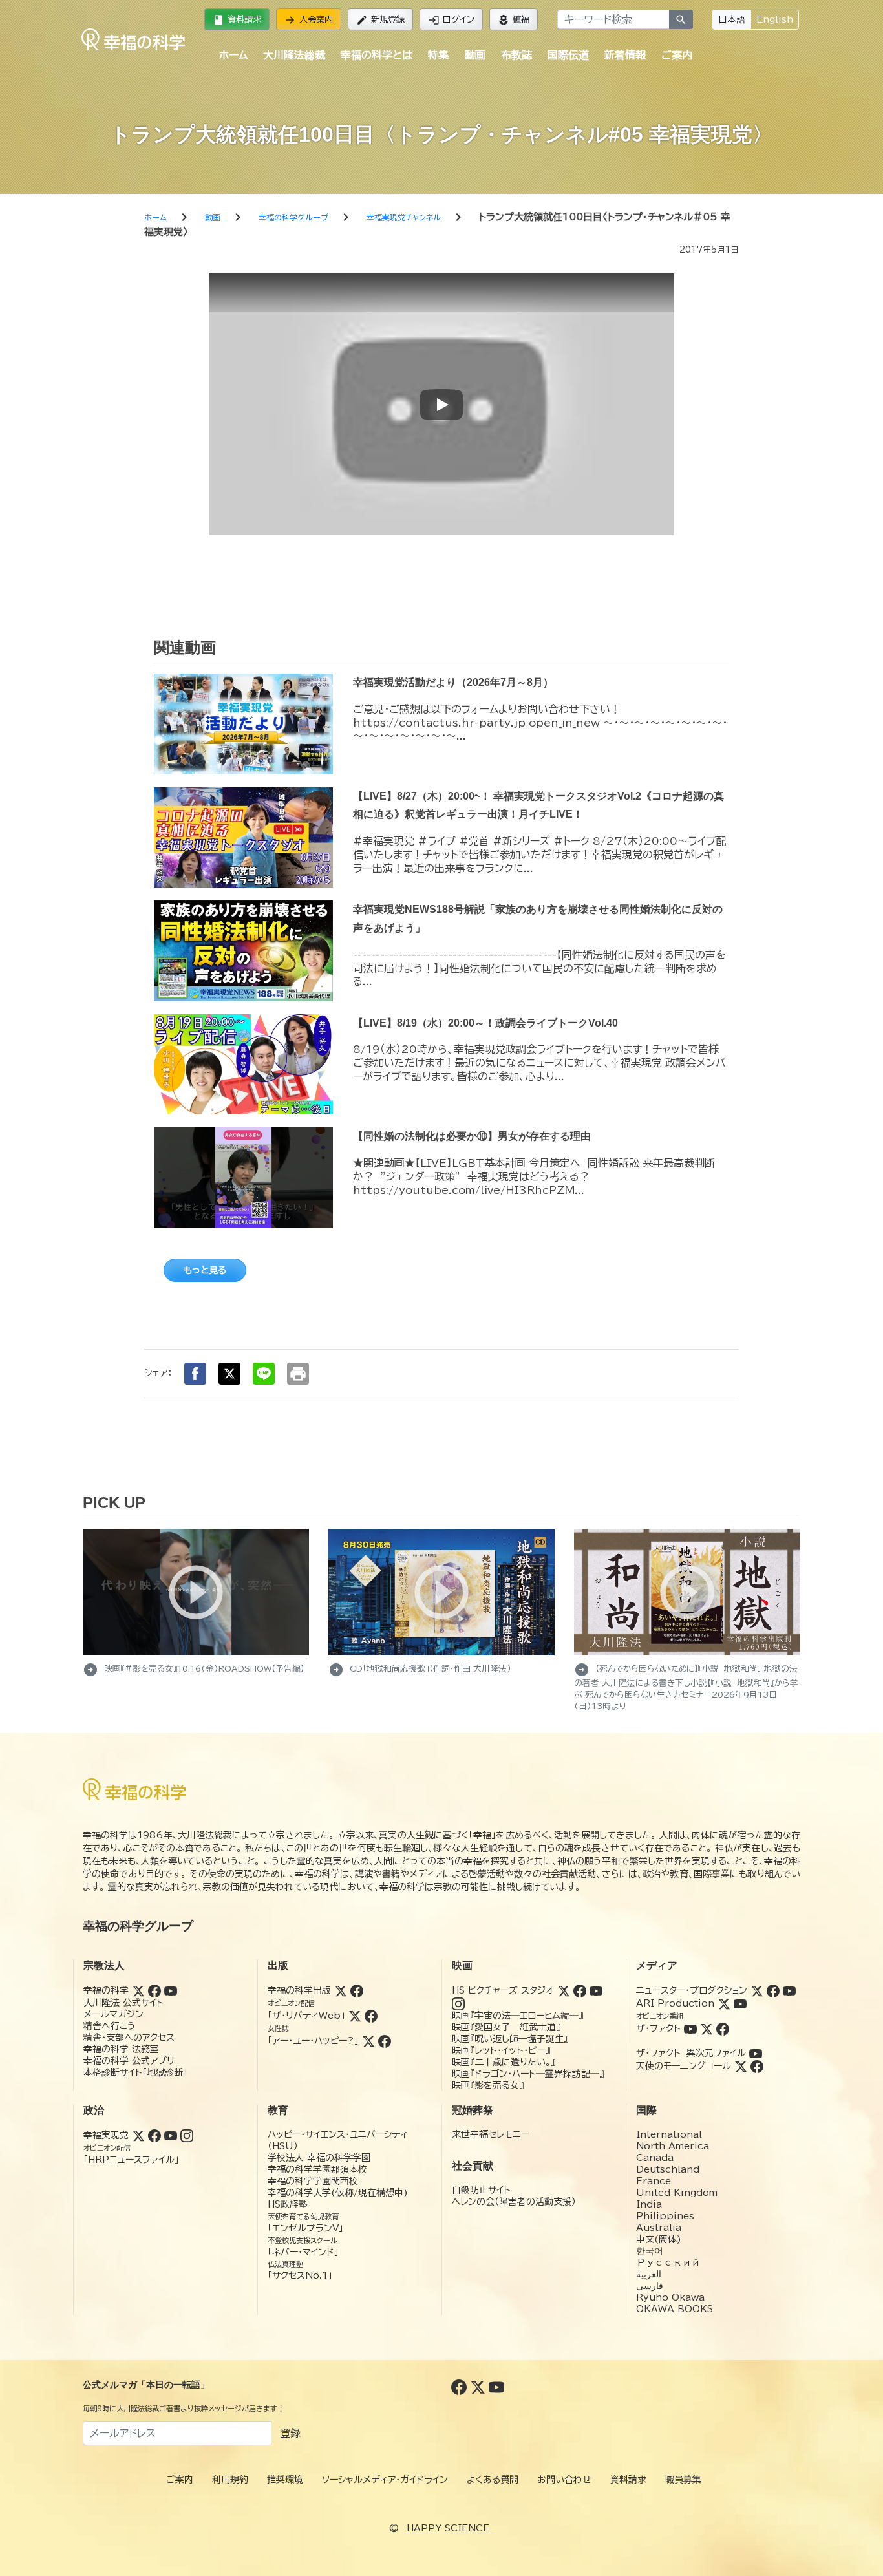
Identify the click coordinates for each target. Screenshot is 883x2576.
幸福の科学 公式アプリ (129, 2061)
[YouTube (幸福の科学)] (171, 1990)
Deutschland (668, 2169)
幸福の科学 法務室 (121, 2049)
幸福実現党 (106, 2135)
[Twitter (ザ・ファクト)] (707, 2028)
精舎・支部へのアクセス (129, 2038)
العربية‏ (649, 2274)
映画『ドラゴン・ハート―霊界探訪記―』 (528, 2074)
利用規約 (230, 2480)
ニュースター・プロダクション (692, 1990)
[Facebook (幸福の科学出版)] (357, 1990)
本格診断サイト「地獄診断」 (135, 2072)
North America (673, 2146)
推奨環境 (285, 2480)
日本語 (732, 19)
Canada (655, 2158)
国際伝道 (568, 55)
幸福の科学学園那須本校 (317, 2169)
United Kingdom (677, 2193)
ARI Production (675, 2003)
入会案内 (309, 20)
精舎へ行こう (110, 2026)
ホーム (233, 55)
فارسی (650, 2286)
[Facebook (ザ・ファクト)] (723, 2028)
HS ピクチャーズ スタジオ (503, 1990)
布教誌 (516, 55)
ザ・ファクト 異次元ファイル (691, 2053)
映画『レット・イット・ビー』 (501, 2050)
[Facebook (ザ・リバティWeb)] (371, 2016)
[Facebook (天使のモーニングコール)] (757, 2066)
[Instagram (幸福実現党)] (187, 2135)
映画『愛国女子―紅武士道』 (506, 2027)
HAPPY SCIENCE (448, 2528)
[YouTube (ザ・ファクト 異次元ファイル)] (756, 2053)
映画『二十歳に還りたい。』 (504, 2062)
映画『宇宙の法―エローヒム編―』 (517, 2016)
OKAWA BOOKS (675, 2309)
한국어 (650, 2251)
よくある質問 (493, 2480)
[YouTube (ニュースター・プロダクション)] (789, 1990)
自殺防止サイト (481, 2190)
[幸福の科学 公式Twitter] (479, 2387)
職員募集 (683, 2480)
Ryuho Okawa (670, 2297)
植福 (514, 20)
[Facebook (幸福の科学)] (154, 1990)
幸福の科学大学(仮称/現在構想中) (338, 2193)
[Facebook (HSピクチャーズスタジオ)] (580, 1990)
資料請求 (237, 20)
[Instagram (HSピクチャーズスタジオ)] (458, 2003)
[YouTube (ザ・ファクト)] (690, 2028)
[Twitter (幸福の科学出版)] (341, 1990)
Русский (668, 2262)
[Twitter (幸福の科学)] (138, 1990)
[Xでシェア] (229, 1374)
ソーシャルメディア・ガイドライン (385, 2480)
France (654, 2181)
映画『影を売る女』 (488, 2085)
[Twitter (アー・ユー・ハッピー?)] (368, 2041)
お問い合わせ (564, 2480)
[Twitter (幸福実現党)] (138, 2135)
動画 (475, 55)
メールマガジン (113, 2014)
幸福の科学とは (377, 55)
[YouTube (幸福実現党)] (171, 2135)
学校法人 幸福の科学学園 (319, 2158)
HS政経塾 (288, 2204)
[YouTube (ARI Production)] (740, 2003)
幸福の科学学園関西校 (313, 2181)
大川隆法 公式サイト (123, 2003)
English (775, 19)
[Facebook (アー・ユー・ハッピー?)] (385, 2041)
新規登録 (380, 20)
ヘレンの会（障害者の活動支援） (514, 2202)
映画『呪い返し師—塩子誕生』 (510, 2039)
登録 (290, 2433)
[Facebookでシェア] (195, 1374)
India (649, 2204)
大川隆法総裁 (294, 55)
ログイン (451, 20)
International (669, 2134)
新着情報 (625, 55)
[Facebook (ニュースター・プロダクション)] (773, 1990)
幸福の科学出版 (299, 1990)
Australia (659, 2228)
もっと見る (205, 1270)
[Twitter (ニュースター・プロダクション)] (757, 1990)
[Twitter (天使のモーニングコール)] (741, 2066)
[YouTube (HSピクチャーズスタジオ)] (596, 1990)
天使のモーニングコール (684, 2066)
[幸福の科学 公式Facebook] (461, 2387)
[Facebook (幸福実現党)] (154, 2135)
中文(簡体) (659, 2239)
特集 (438, 55)
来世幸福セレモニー (491, 2134)
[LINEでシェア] (264, 1374)
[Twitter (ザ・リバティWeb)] (355, 2016)
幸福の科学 (106, 1990)
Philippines (665, 2216)
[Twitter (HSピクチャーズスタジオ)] (564, 1990)
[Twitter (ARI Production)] (724, 2003)
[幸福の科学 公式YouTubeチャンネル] (496, 2387)
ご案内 (677, 55)
